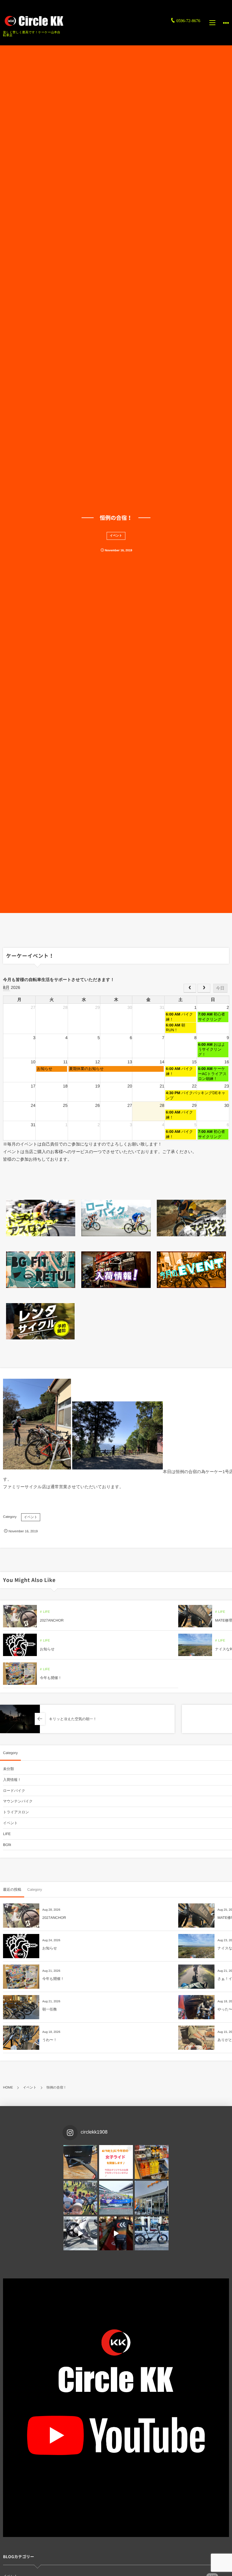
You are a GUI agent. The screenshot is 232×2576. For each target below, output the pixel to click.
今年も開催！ (51, 1678)
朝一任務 (50, 2009)
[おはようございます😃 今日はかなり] (152, 2162)
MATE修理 (224, 1620)
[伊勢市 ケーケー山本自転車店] (33, 21)
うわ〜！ (50, 2040)
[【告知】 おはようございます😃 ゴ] (116, 2198)
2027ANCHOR (52, 1620)
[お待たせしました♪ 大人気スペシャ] (80, 2162)
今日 (220, 988)
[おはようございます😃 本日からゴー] (152, 2198)
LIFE (46, 1612)
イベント (116, 536)
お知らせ (47, 1649)
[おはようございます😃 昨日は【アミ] (80, 2198)
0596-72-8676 (188, 21)
